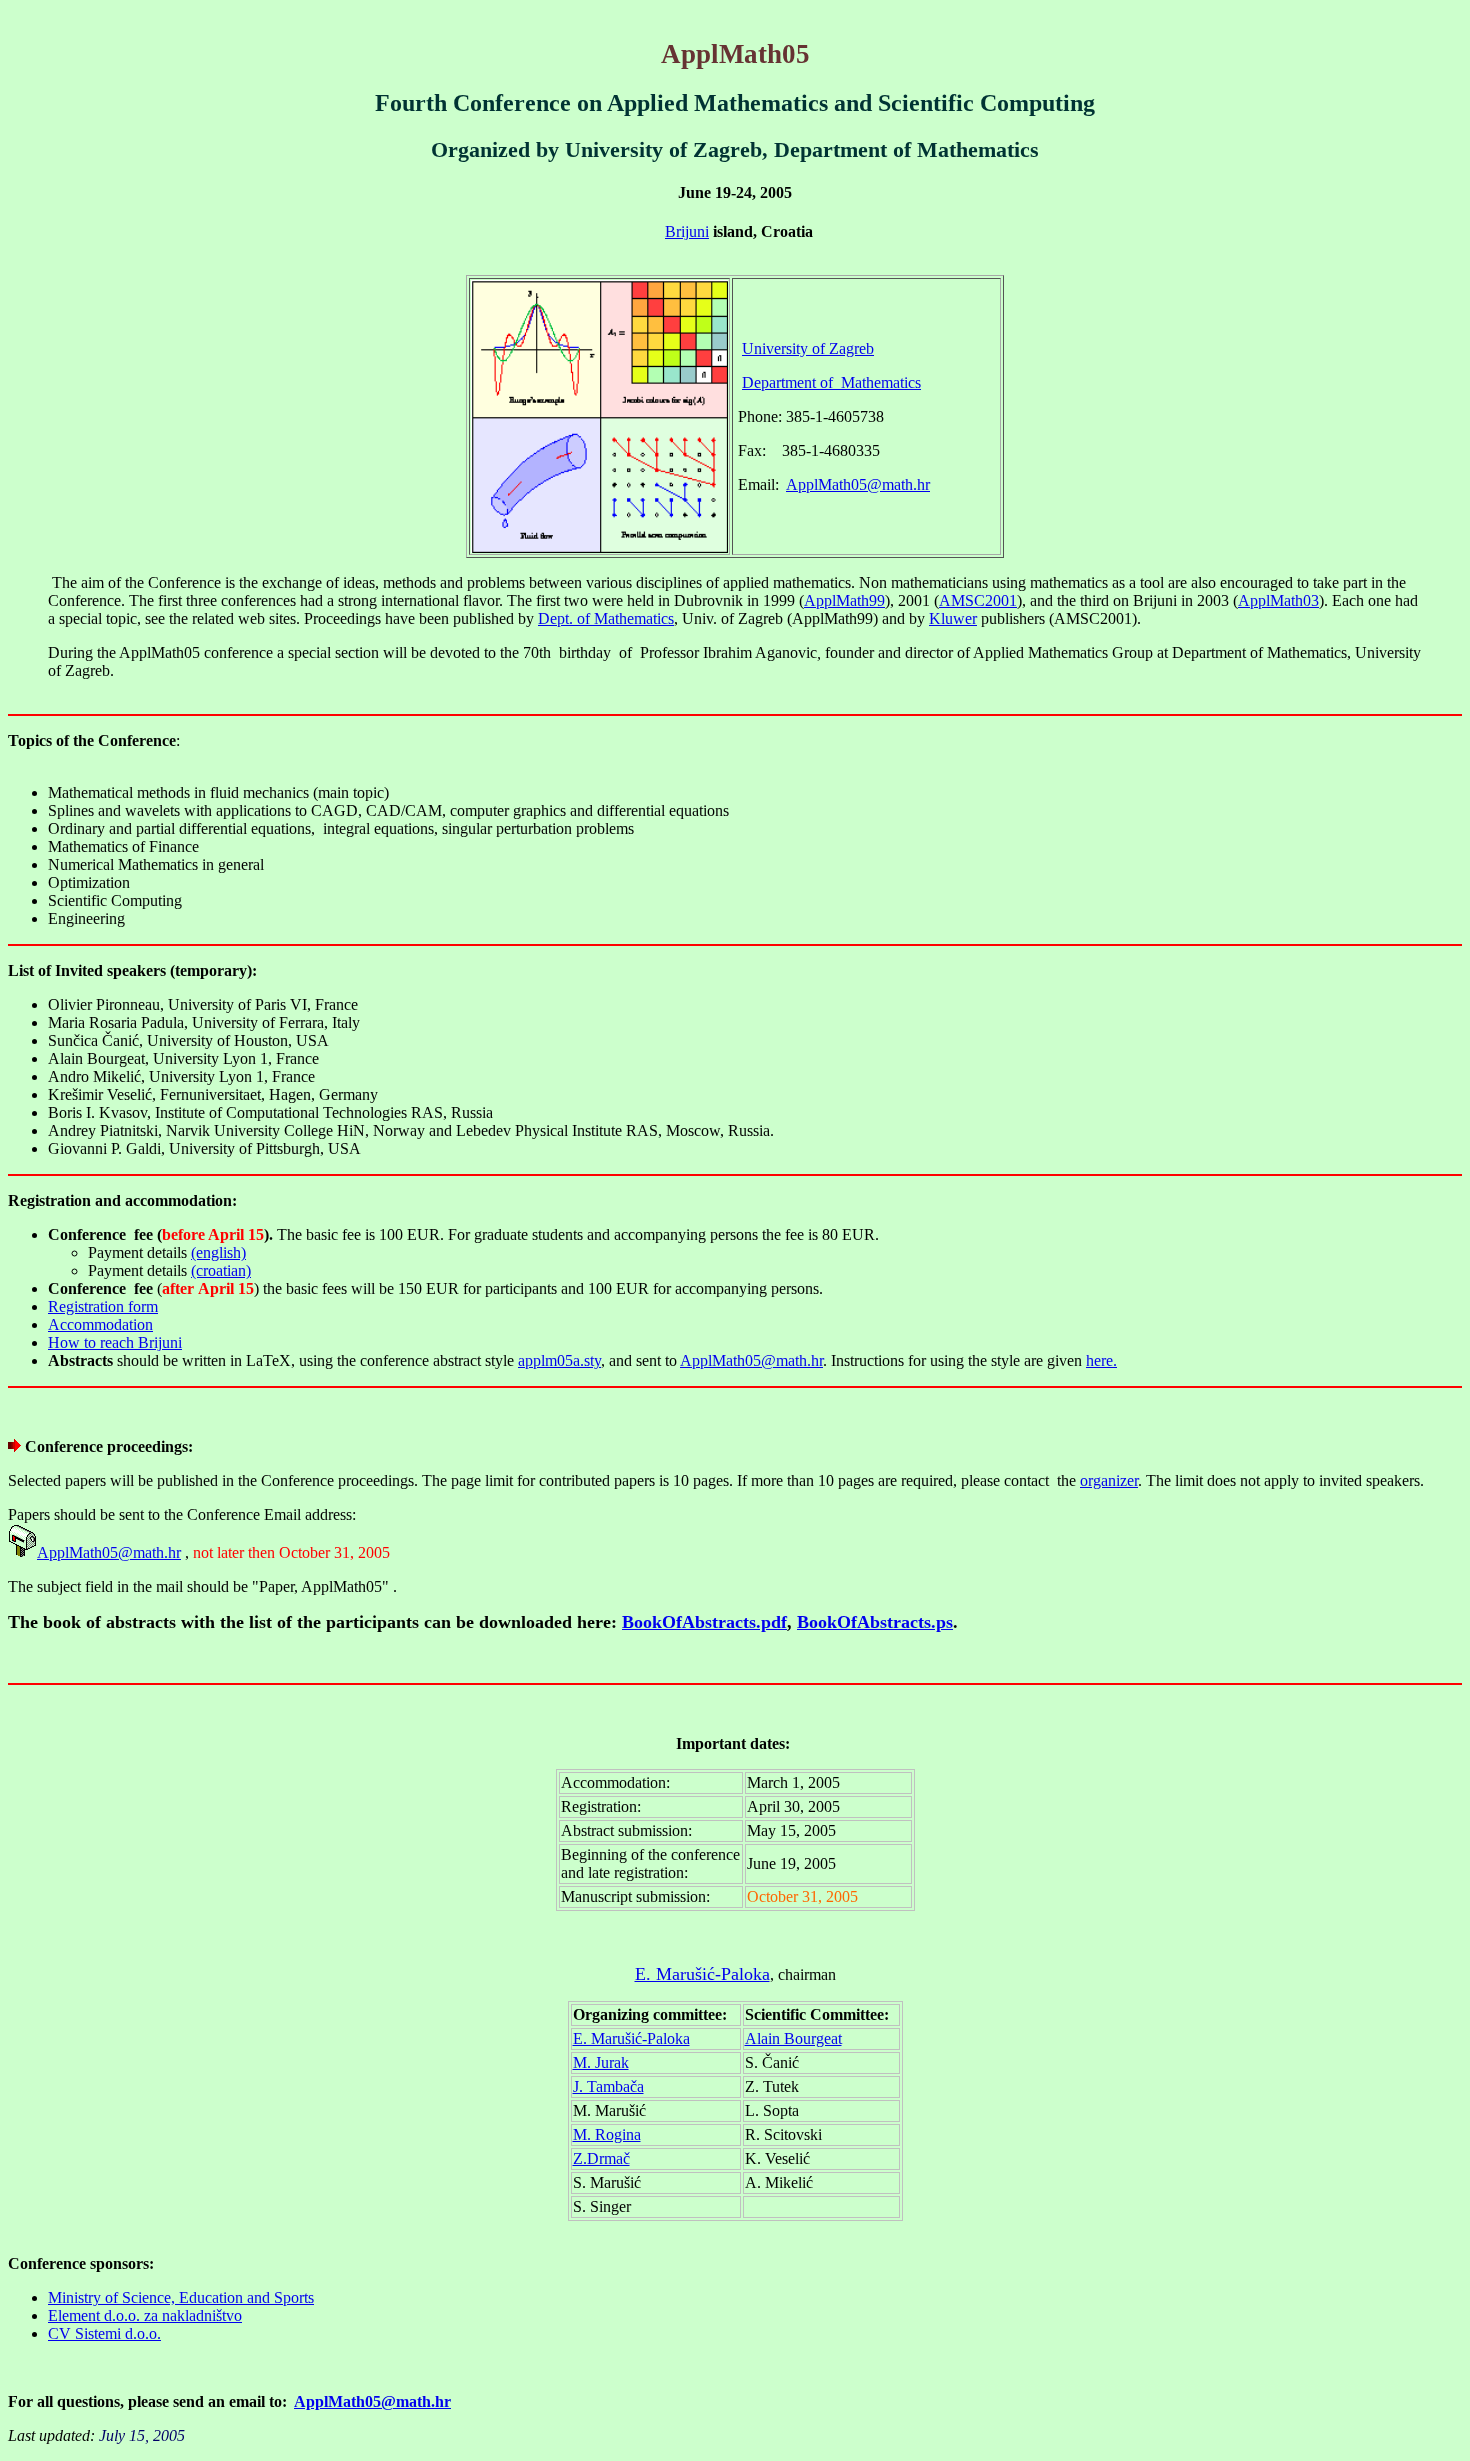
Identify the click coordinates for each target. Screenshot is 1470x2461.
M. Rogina (607, 2134)
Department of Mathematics (831, 382)
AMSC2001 (978, 600)
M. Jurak (601, 2062)
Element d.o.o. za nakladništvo (145, 2315)
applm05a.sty (559, 1360)
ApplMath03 (1278, 600)
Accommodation (100, 1324)
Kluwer (953, 618)
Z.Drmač (601, 2158)
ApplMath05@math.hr (858, 484)
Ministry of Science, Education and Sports (181, 2297)
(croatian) (221, 1270)
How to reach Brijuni (115, 1342)
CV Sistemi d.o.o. (104, 2333)
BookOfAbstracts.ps (875, 1622)
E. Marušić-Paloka (702, 1974)
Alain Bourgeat (793, 2038)
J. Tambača (608, 2086)
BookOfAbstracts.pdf (704, 1622)
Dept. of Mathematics (606, 618)
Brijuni (687, 231)
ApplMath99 (844, 600)
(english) (218, 1252)
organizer (1109, 1480)
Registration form (103, 1306)
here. (1101, 1360)
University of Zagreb (808, 348)
